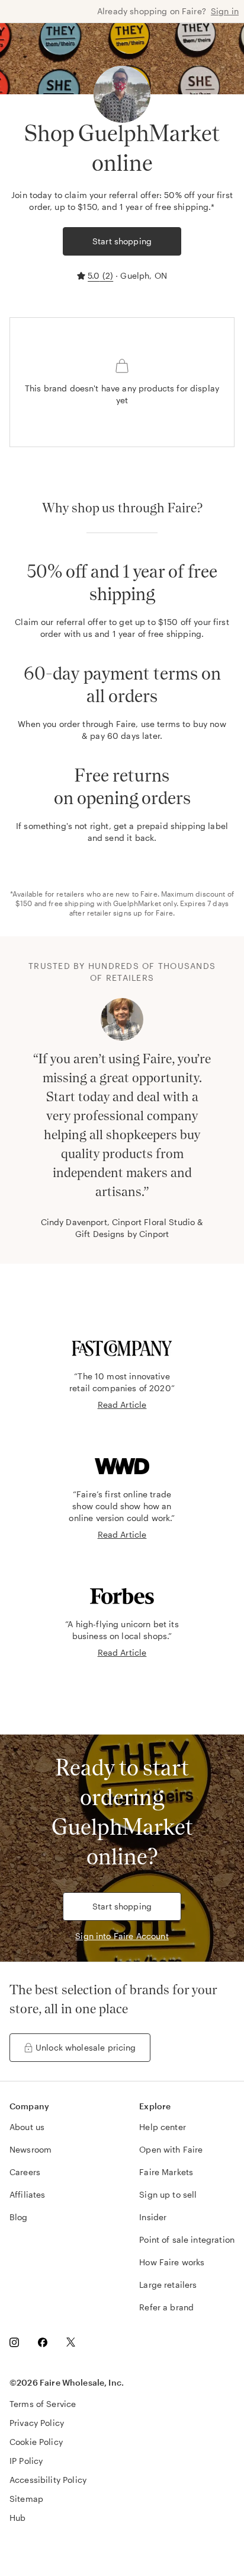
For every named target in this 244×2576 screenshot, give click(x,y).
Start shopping (122, 241)
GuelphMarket (137, 903)
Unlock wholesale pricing (86, 2047)
